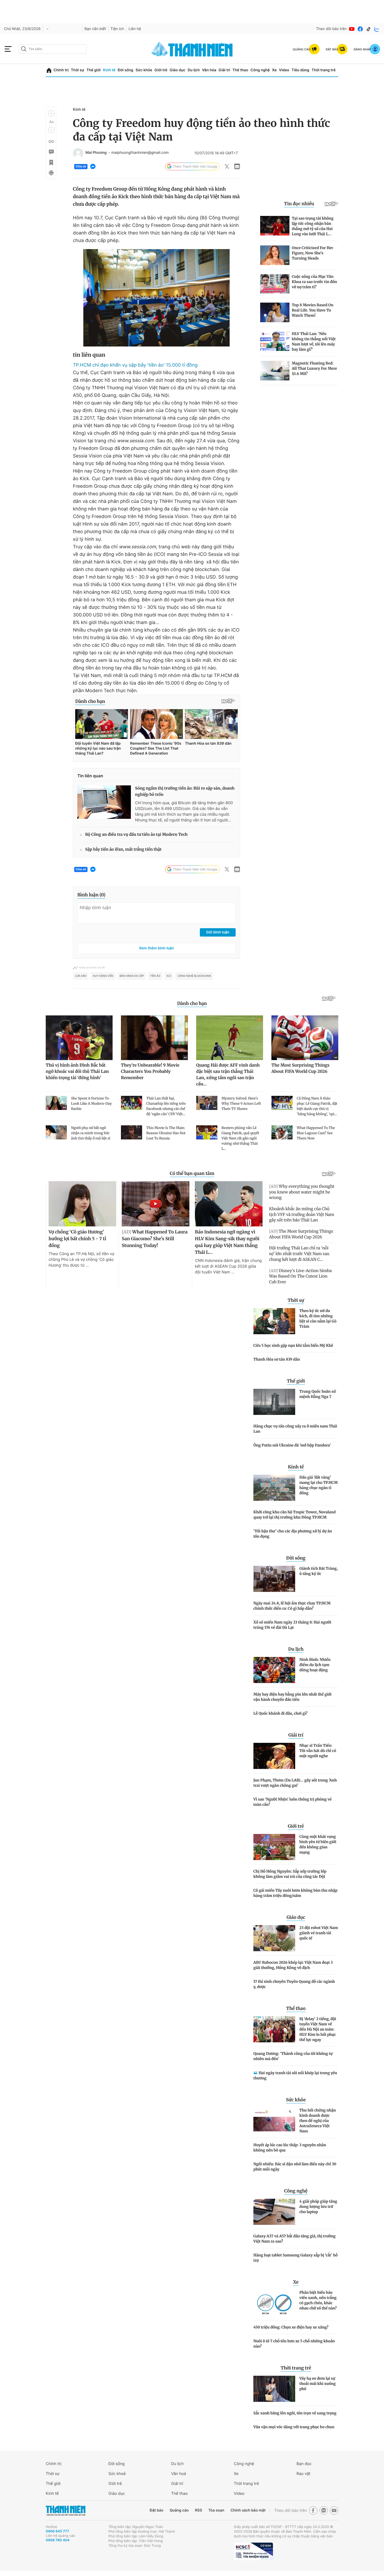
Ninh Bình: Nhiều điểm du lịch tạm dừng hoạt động (315, 1665)
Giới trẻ (161, 70)
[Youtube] (352, 29)
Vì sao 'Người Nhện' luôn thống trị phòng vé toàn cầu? (292, 1802)
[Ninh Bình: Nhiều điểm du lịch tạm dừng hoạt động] (274, 1670)
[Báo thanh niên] (192, 49)
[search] (53, 49)
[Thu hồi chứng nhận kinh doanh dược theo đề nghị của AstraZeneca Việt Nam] (274, 2121)
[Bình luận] (51, 152)
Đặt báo (156, 2510)
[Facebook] (360, 29)
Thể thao (240, 70)
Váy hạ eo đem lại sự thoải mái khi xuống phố (318, 2384)
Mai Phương (96, 153)
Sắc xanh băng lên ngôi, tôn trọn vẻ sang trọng (295, 2413)
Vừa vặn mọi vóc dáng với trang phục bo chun (294, 2427)
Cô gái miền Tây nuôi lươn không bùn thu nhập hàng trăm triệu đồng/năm (295, 1893)
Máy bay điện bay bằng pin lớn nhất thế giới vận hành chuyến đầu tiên (292, 1697)
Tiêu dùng (300, 70)
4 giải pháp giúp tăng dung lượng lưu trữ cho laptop (318, 2207)
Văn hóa (209, 70)
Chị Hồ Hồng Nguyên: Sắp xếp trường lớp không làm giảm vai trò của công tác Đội (290, 1874)
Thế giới (94, 70)
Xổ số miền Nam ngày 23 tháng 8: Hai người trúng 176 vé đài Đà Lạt (292, 1625)
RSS (198, 2510)
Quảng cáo (179, 2510)
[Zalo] (377, 29)
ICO (169, 976)
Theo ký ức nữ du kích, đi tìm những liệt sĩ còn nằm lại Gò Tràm (318, 1319)
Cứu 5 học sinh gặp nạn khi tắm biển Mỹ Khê (293, 1345)
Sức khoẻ (117, 2474)
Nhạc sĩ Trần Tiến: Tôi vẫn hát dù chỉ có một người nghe (318, 1751)
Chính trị (61, 70)
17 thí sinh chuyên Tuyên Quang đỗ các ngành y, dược (294, 1984)
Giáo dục (177, 70)
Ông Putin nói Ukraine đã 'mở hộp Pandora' (292, 1445)
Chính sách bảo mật (248, 2510)
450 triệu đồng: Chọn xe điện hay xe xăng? (291, 2327)
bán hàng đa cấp (132, 976)
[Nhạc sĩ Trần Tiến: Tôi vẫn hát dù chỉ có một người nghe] (274, 1756)
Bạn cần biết (95, 29)
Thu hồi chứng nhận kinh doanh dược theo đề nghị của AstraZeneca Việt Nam (318, 2121)
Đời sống (126, 70)
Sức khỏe (144, 70)
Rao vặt (303, 2474)
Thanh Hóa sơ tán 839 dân (277, 1359)
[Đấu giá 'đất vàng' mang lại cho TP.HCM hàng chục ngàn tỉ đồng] (274, 1488)
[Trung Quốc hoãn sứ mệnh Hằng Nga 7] (274, 1402)
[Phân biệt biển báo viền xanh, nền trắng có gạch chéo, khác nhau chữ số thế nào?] (274, 2303)
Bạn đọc (304, 2464)
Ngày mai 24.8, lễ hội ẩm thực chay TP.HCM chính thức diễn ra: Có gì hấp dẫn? (292, 1606)
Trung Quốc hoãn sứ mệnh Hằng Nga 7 (318, 1394)
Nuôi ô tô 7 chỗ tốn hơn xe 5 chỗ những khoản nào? (294, 2344)
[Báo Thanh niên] (66, 2511)
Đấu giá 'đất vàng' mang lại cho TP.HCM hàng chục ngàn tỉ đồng (319, 1485)
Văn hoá (179, 2474)
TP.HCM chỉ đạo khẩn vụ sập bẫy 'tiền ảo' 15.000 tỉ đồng (135, 365)
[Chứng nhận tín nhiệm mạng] (253, 2551)
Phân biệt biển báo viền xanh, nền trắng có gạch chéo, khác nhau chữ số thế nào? (318, 2300)
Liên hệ (135, 29)
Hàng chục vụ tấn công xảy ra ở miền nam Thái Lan (295, 1429)
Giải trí (224, 70)
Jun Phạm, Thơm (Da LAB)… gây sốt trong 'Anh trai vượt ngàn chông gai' (295, 1783)
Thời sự (77, 70)
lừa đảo (81, 976)
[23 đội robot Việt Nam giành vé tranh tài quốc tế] (274, 1938)
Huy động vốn (103, 976)
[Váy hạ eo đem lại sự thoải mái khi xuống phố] (274, 2389)
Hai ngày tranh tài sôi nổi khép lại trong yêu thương (295, 2075)
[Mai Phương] (78, 153)
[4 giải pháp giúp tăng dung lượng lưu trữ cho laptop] (274, 2212)
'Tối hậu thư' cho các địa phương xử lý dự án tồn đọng (293, 1534)
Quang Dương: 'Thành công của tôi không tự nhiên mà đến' (293, 2056)
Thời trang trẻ (324, 70)
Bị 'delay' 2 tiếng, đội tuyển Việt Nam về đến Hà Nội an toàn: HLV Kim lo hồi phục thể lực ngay (318, 2029)
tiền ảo (155, 976)
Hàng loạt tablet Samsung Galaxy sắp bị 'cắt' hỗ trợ (295, 2258)
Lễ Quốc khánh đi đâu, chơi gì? (280, 1713)
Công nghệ (260, 70)
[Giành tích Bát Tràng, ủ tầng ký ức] (274, 1579)
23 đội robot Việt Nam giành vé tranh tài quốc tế (319, 1933)
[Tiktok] (369, 29)
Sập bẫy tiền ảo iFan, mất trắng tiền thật (123, 849)
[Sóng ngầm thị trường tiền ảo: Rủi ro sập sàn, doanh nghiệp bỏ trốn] (104, 802)
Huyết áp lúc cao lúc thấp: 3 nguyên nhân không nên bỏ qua (290, 2148)
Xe (274, 70)
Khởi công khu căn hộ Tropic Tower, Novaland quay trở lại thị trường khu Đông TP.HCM (295, 1515)
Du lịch (194, 70)
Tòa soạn (216, 2510)
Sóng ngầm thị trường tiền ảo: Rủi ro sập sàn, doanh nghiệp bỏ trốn (185, 792)
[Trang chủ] (49, 70)
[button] (51, 113)
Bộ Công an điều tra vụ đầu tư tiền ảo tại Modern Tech (136, 835)
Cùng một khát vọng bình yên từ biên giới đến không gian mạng (318, 1844)
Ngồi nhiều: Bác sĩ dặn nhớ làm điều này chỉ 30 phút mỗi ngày (295, 2167)
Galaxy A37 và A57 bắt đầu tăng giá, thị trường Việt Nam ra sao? (295, 2239)
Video (284, 70)
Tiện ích (117, 29)
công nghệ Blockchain (194, 976)
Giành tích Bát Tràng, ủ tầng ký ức (319, 1571)
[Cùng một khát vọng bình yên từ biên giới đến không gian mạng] (274, 1847)
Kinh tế (109, 70)
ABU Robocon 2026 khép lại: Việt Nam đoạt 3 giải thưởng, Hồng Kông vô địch (293, 1965)
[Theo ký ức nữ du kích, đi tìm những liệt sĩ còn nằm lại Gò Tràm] (274, 1321)
